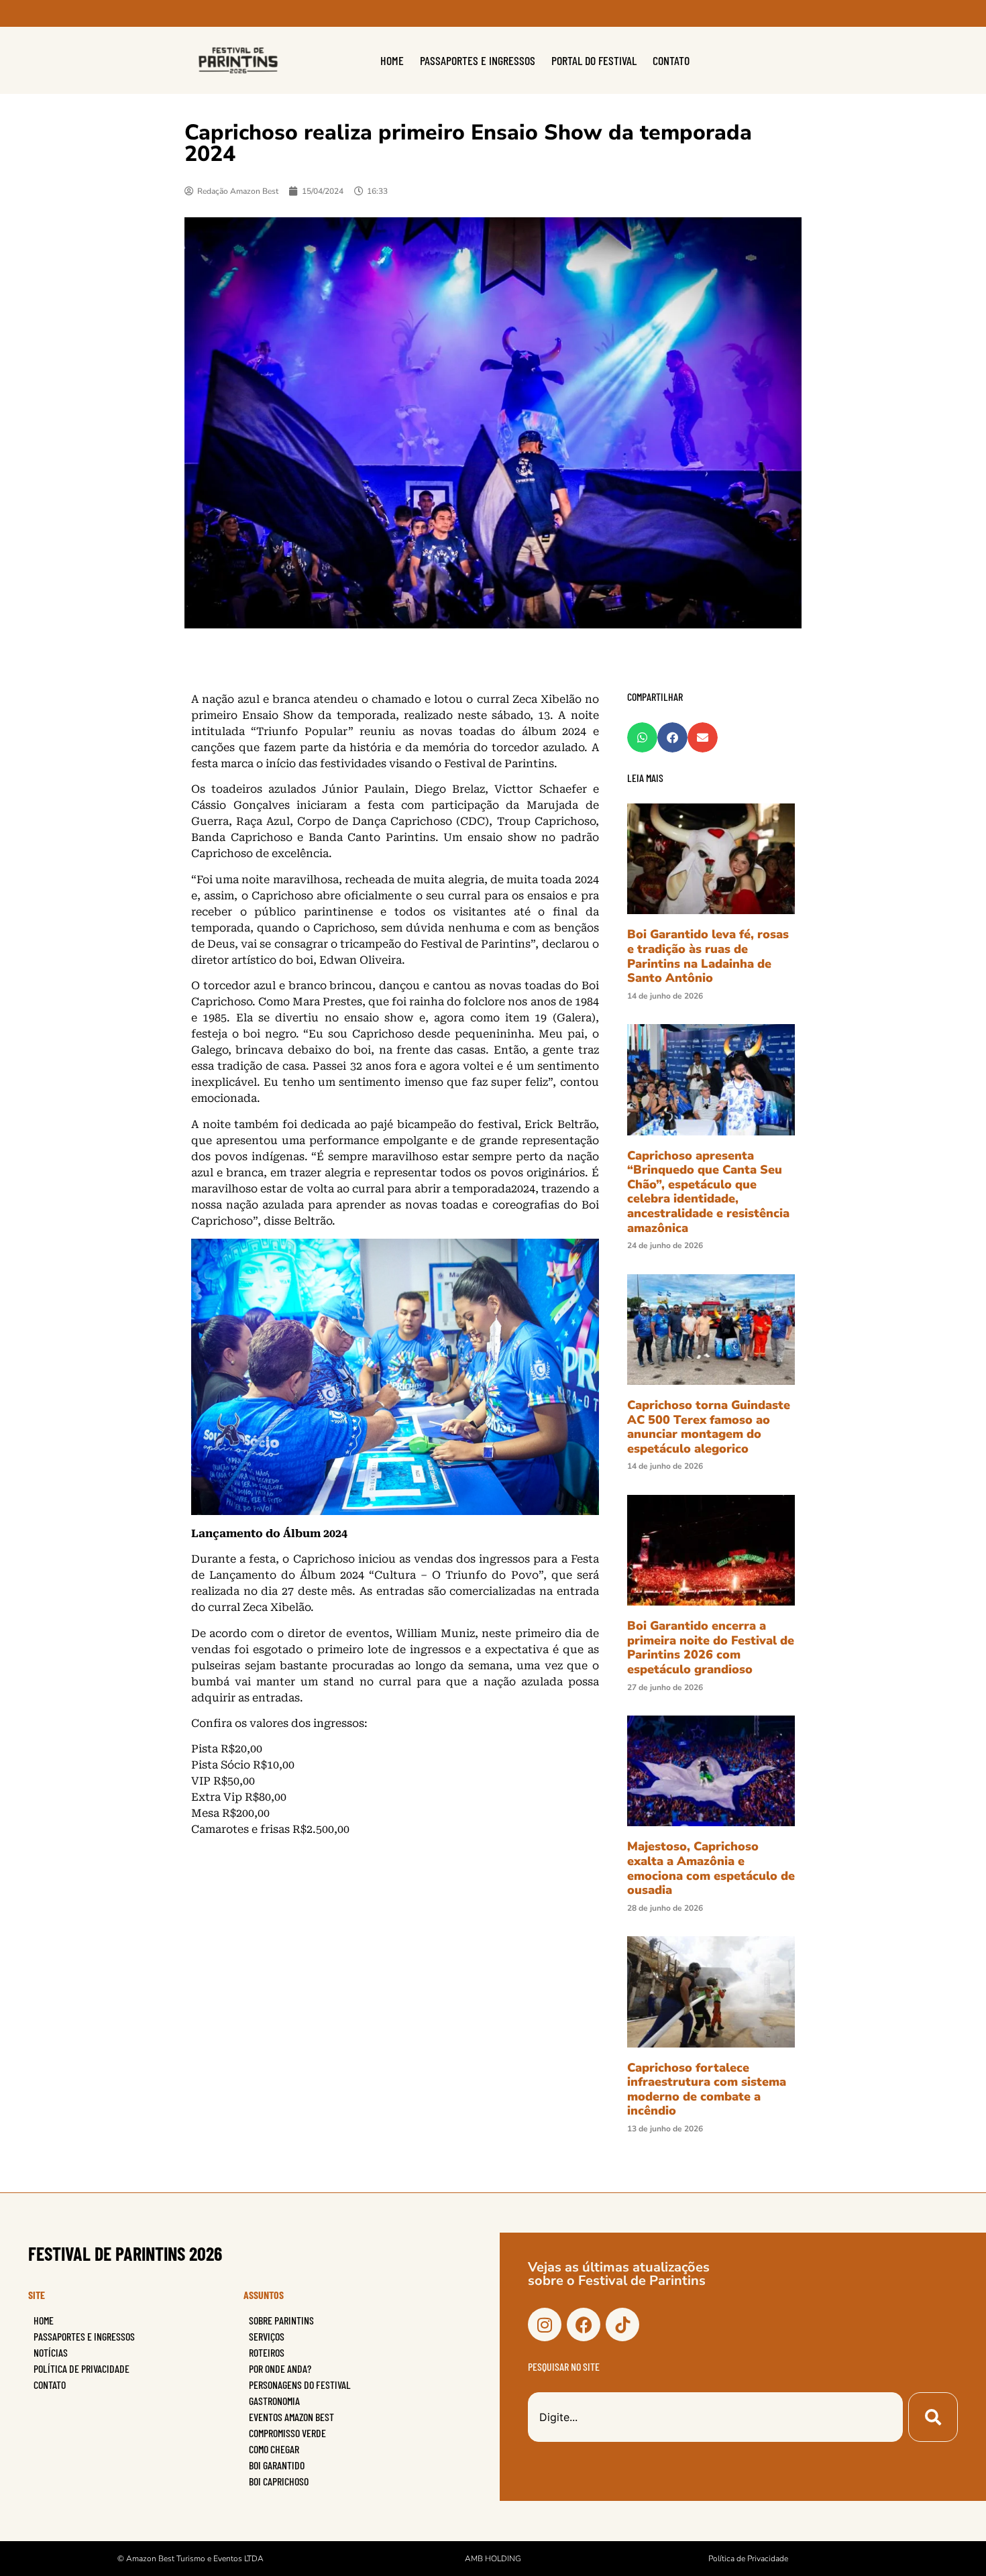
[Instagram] (545, 2325)
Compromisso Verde (287, 2433)
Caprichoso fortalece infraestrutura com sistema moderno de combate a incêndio (707, 2089)
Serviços (267, 2336)
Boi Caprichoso (279, 2481)
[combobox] (715, 2417)
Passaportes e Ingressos (478, 60)
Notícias (51, 2352)
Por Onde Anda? (280, 2368)
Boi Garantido (277, 2465)
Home (392, 60)
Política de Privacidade (81, 2368)
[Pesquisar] (933, 2417)
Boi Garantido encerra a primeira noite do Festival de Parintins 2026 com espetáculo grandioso (711, 1647)
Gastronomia (274, 2401)
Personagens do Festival (300, 2385)
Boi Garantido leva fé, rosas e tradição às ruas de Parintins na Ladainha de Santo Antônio (708, 956)
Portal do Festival (594, 60)
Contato (671, 60)
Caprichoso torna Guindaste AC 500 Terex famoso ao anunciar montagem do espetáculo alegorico (709, 1427)
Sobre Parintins (281, 2320)
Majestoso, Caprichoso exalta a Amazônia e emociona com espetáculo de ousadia (711, 1868)
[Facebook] (584, 2325)
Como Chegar (274, 2449)
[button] (642, 737)
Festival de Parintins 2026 (125, 2253)
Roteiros (267, 2352)
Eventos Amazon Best (291, 2417)
